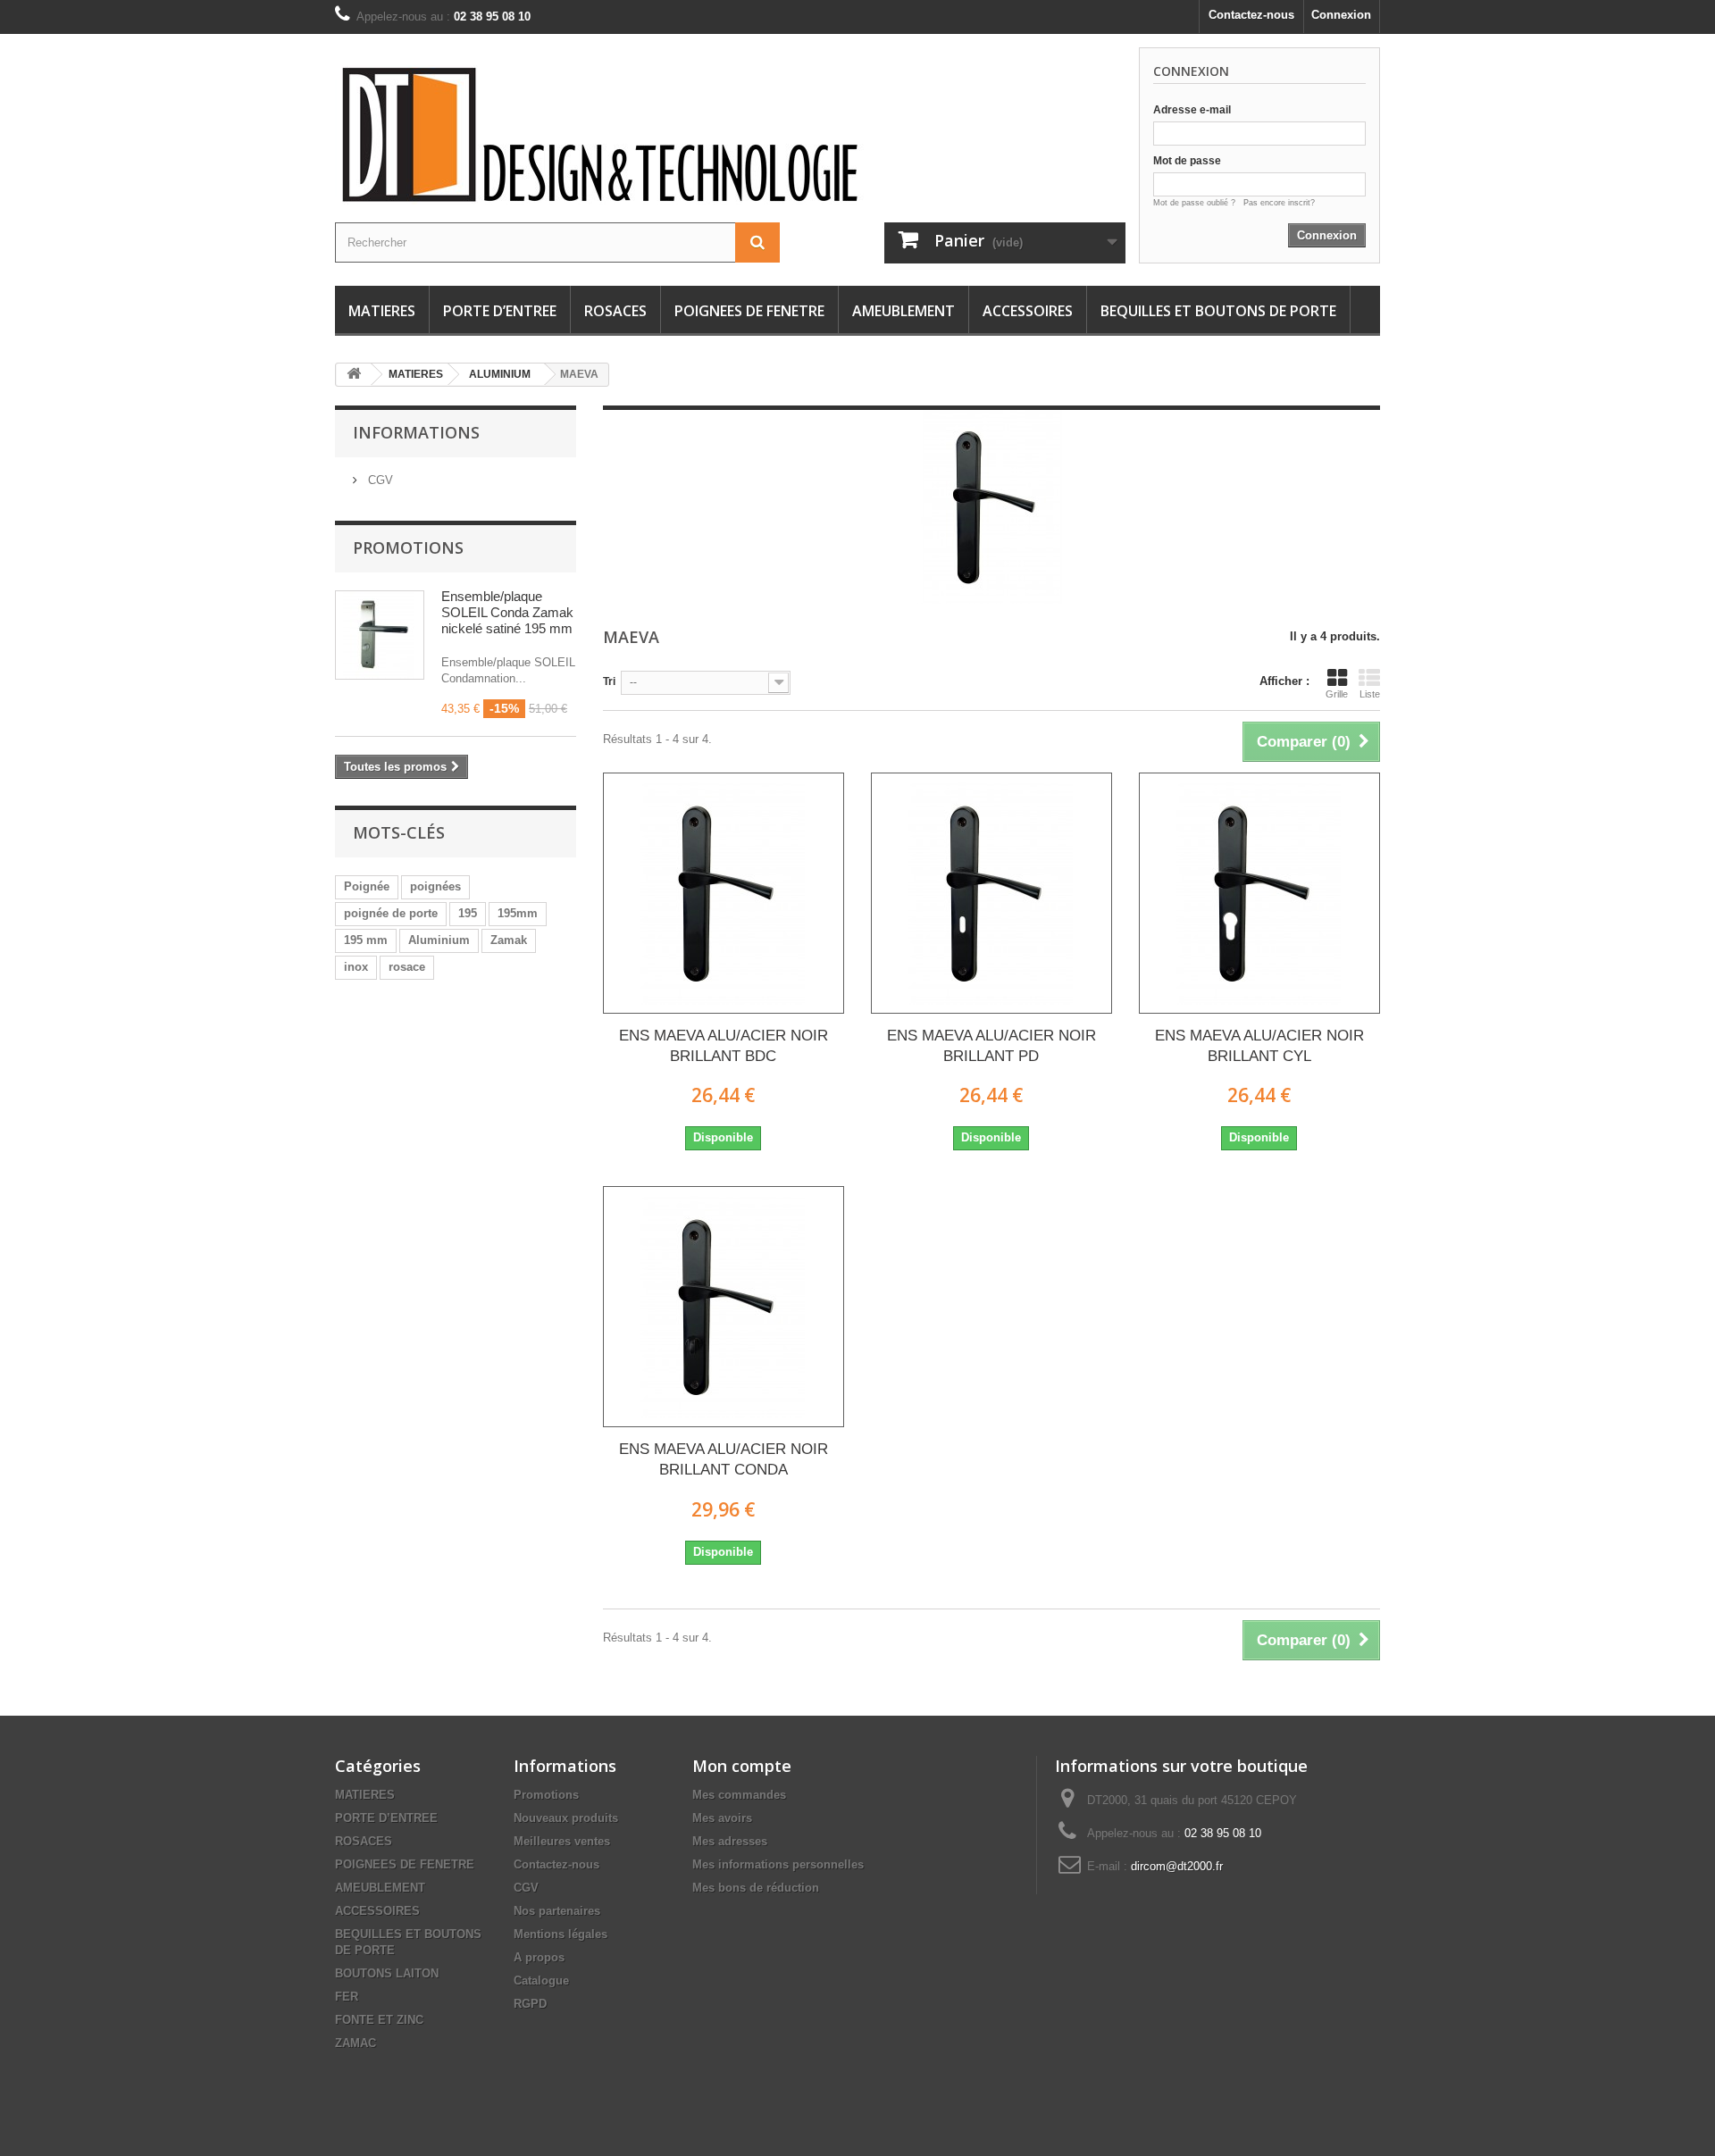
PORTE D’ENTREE (500, 311)
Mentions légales (561, 1934)
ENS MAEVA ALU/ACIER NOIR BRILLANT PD (991, 1046)
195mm (518, 913)
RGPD (530, 2004)
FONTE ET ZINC (379, 2020)
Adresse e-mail (1192, 110)
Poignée (367, 886)
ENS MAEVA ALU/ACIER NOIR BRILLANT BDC (724, 1046)
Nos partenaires (557, 1911)
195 (468, 913)
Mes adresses (730, 1841)
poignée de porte (391, 913)
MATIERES (382, 311)
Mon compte (742, 1766)
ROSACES (615, 311)
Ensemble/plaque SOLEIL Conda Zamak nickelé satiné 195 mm (507, 612)
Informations (416, 432)
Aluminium (439, 940)
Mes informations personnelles (778, 1864)
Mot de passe (1187, 161)
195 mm (366, 940)
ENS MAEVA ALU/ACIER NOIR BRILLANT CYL (1259, 1046)
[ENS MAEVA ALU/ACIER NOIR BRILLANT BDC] (724, 893)
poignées (435, 886)
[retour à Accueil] (354, 375)
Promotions (408, 547)
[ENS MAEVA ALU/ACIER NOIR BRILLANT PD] (991, 893)
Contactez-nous (1251, 15)
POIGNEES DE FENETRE (749, 311)
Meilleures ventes (562, 1841)
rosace (407, 967)
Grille (1337, 694)
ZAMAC (356, 2043)
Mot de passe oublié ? (1198, 203)
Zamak (509, 940)
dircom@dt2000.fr (1177, 1866)
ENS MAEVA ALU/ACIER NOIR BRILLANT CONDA (724, 1459)
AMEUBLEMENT (904, 311)
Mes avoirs (722, 1818)
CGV (379, 480)
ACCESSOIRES (1028, 311)
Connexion (1341, 15)
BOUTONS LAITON (387, 1973)
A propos (539, 1957)
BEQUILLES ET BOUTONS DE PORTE (1218, 311)
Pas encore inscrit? (1279, 203)
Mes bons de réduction (756, 1888)
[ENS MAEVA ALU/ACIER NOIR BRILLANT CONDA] (724, 1307)
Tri (609, 681)
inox (356, 967)
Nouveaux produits (566, 1818)
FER (347, 1997)
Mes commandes (739, 1795)
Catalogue (541, 1981)
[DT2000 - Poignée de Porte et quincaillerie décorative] (643, 135)
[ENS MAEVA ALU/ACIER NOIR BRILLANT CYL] (1259, 893)
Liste (1370, 694)
